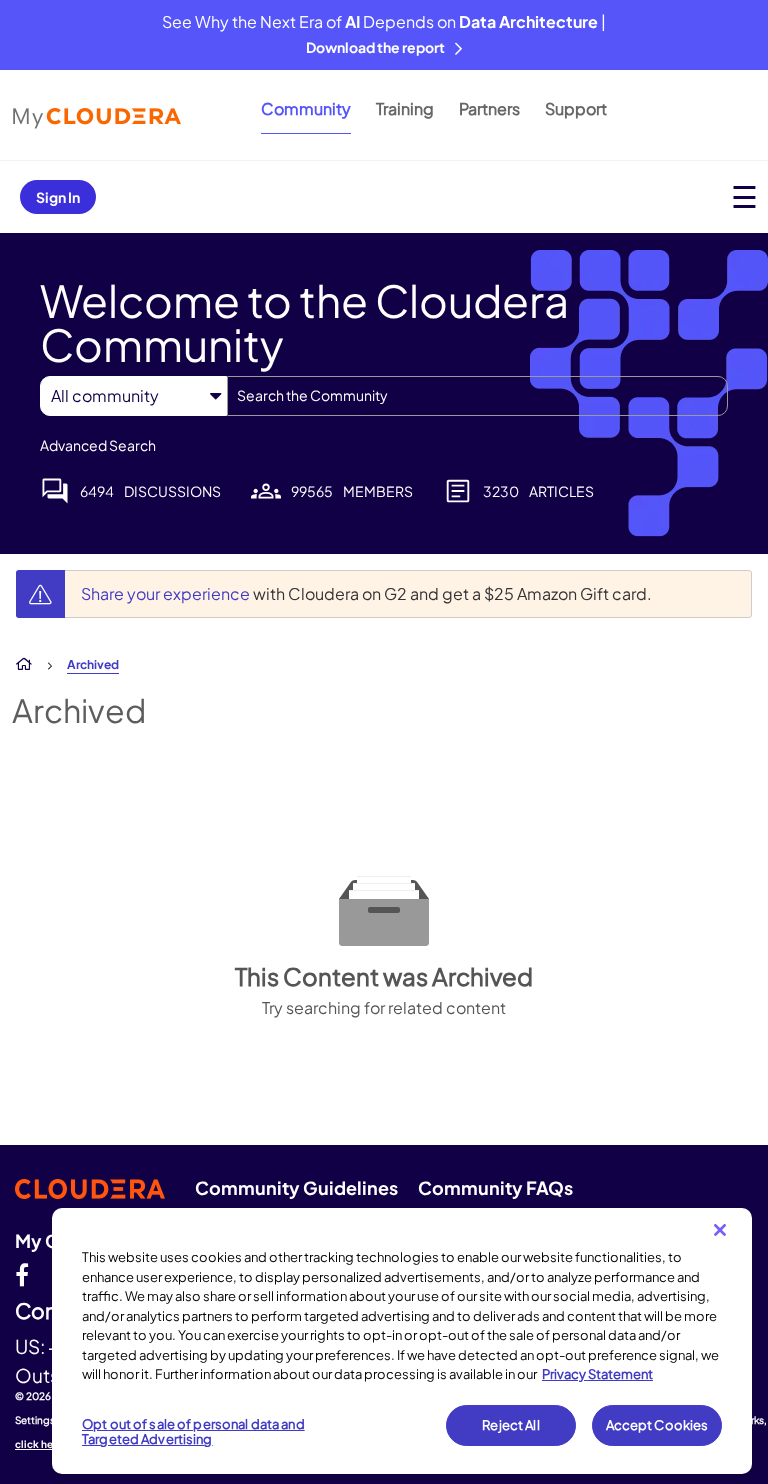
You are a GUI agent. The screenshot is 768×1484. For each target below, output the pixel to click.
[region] (402, 1341)
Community (306, 108)
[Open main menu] (744, 196)
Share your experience (167, 593)
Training (405, 108)
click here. (41, 1444)
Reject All (510, 1425)
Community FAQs (495, 1187)
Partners (489, 108)
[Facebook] (22, 1274)
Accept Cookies (657, 1425)
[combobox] (477, 396)
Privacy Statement (597, 1374)
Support (576, 108)
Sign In (58, 197)
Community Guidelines (296, 1187)
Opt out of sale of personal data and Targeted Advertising (193, 1432)
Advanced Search (98, 445)
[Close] (720, 1230)
